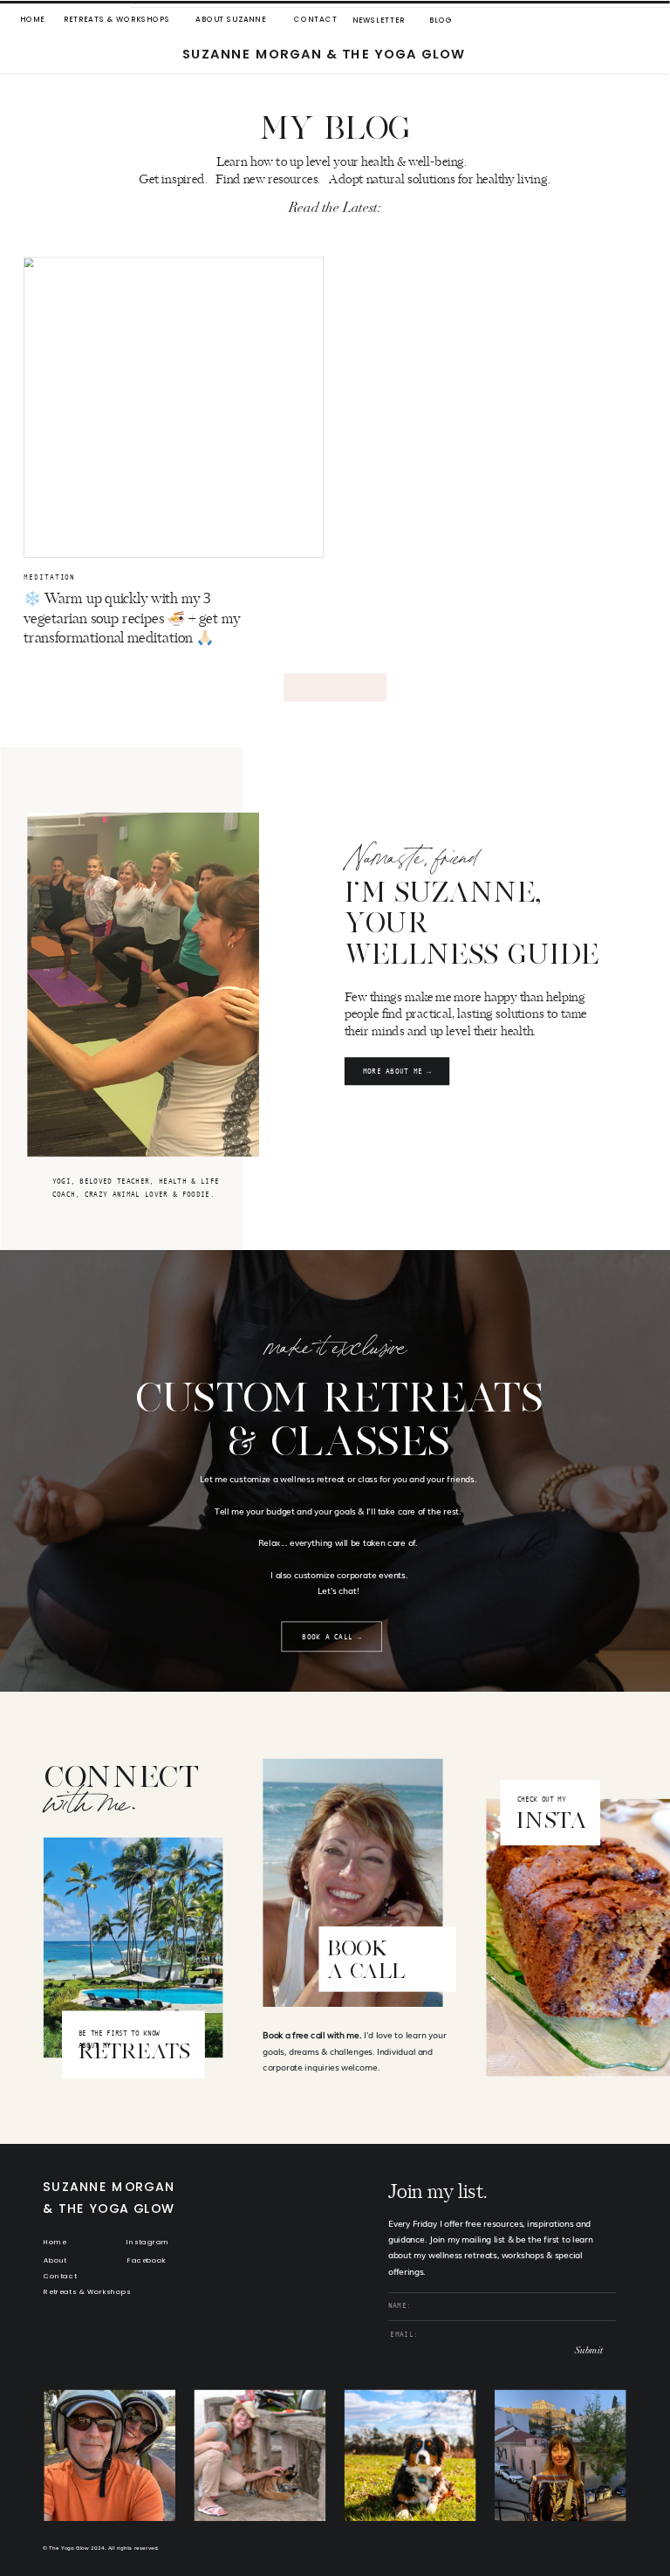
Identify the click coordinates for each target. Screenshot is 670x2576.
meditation (50, 578)
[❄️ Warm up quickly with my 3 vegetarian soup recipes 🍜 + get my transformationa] (174, 407)
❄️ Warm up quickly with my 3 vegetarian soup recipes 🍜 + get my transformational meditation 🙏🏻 (132, 619)
